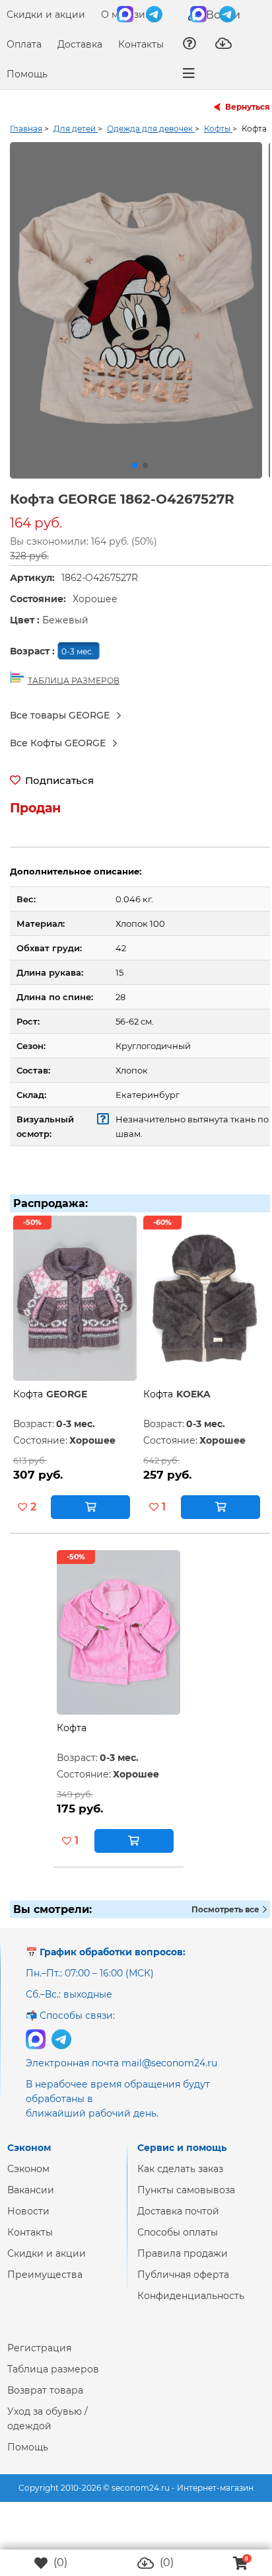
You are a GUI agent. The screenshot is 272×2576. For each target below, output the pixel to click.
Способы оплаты (178, 2243)
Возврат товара (45, 2401)
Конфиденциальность (191, 2306)
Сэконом (28, 2179)
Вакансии (31, 2201)
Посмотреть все (226, 1920)
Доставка (80, 44)
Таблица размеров (53, 2380)
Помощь (27, 74)
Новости (28, 2222)
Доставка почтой (178, 2222)
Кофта (28, 1405)
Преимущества (45, 2285)
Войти (222, 15)
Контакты (141, 44)
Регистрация (39, 2359)
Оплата (24, 44)
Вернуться (248, 107)
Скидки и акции (46, 15)
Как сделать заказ (180, 2179)
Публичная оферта (183, 2285)
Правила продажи (183, 2264)
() (59, 2562)
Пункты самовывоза (186, 2201)
